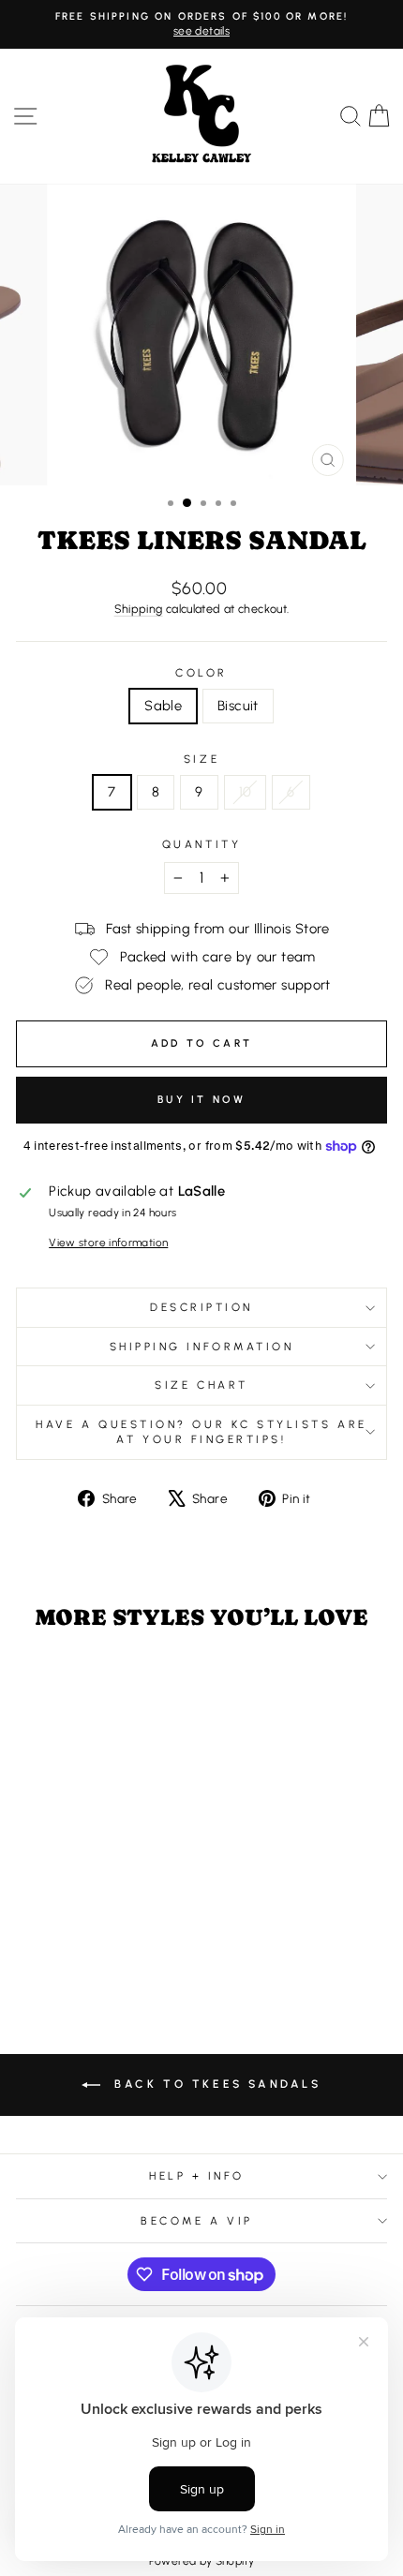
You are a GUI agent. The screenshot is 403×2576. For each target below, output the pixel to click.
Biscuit (238, 706)
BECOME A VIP (196, 2221)
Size (201, 759)
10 (246, 792)
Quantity (201, 844)
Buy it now (201, 1100)
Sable (163, 706)
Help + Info (197, 2176)
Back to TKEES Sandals (214, 2084)
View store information (108, 1243)
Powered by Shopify (202, 2561)
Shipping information (202, 1347)
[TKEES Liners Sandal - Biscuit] (97, 1944)
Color (201, 673)
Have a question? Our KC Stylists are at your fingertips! (201, 1432)
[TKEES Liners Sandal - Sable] (75, 1944)
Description (201, 1307)
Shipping (139, 609)
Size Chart (201, 1385)
